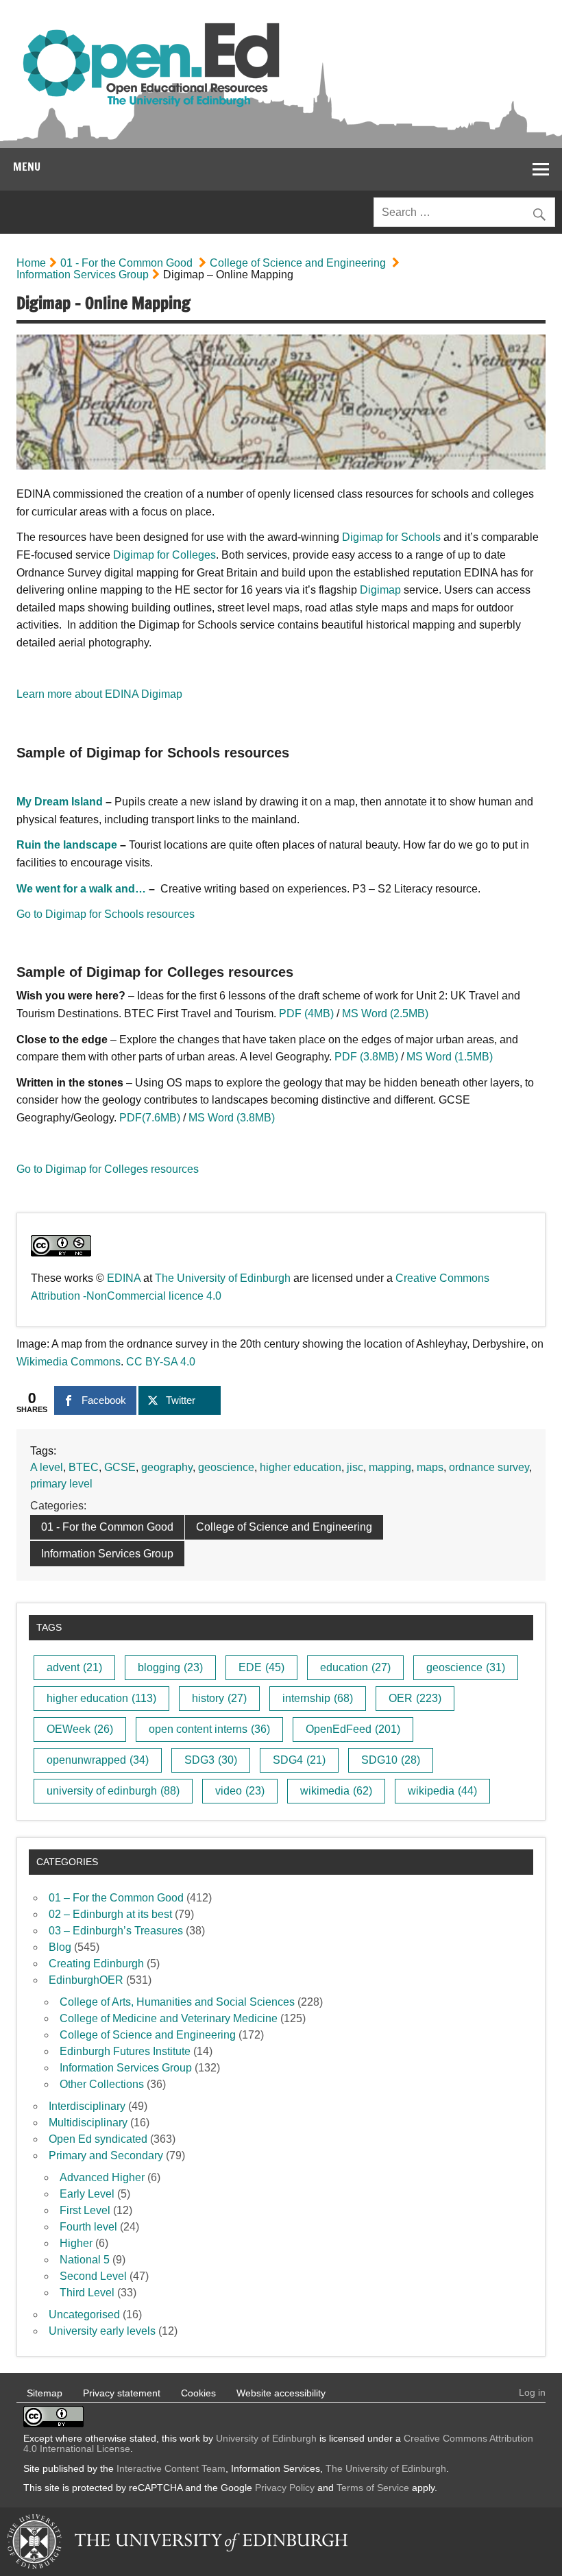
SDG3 (211, 1760)
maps (430, 1467)
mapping (390, 1467)
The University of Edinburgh (223, 1278)
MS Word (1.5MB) (450, 1057)
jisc (355, 1467)
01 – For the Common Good (116, 1898)
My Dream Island (60, 802)
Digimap (380, 590)
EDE (261, 1667)
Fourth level (88, 2227)
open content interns (209, 1729)
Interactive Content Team (171, 2468)
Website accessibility (281, 2393)
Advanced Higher (102, 2177)
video (240, 1791)
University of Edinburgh (266, 2438)
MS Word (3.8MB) (232, 1118)
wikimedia (336, 1791)
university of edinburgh (113, 1791)
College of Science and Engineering (298, 263)
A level (47, 1467)
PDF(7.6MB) (150, 1118)
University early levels (102, 2331)
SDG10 (391, 1760)
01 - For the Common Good (126, 263)
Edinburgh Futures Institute (125, 2051)
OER (415, 1698)
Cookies (198, 2393)
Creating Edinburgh (96, 1964)
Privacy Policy (285, 2488)
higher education (301, 1467)
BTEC (84, 1467)
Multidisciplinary (88, 2123)
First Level (85, 2210)
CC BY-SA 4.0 (161, 1362)
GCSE (120, 1467)
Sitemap (45, 2393)
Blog (60, 1947)
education (355, 1667)
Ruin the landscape (67, 845)
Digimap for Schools (391, 537)
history (219, 1698)
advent (74, 1667)
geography (167, 1467)
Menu (27, 167)
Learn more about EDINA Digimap (99, 694)
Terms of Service (373, 2488)
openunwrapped (98, 1760)
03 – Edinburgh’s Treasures (116, 1931)
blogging (170, 1667)
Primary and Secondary (106, 2155)
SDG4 (299, 1760)
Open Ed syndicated (98, 2139)
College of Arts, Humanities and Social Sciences (177, 2002)
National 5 (85, 2260)
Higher (76, 2243)
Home (31, 263)
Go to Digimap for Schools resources (106, 914)
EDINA (124, 1278)
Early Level (87, 2194)
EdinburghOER (86, 1980)
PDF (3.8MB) (366, 1057)
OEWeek (80, 1729)
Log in (532, 2392)
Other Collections (102, 2084)
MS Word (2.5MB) (385, 1013)
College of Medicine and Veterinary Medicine (169, 2018)
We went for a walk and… (81, 889)
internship (318, 1698)
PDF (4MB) (308, 1013)
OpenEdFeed (353, 1729)
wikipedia (442, 1791)
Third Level (87, 2293)
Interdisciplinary (87, 2106)
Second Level (93, 2276)
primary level (61, 1484)
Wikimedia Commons (69, 1362)
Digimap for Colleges (164, 555)
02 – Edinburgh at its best (110, 1914)
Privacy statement (122, 2393)
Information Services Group (83, 275)
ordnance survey (489, 1467)
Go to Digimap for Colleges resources (108, 1169)
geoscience (226, 1467)
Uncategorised (84, 2314)
